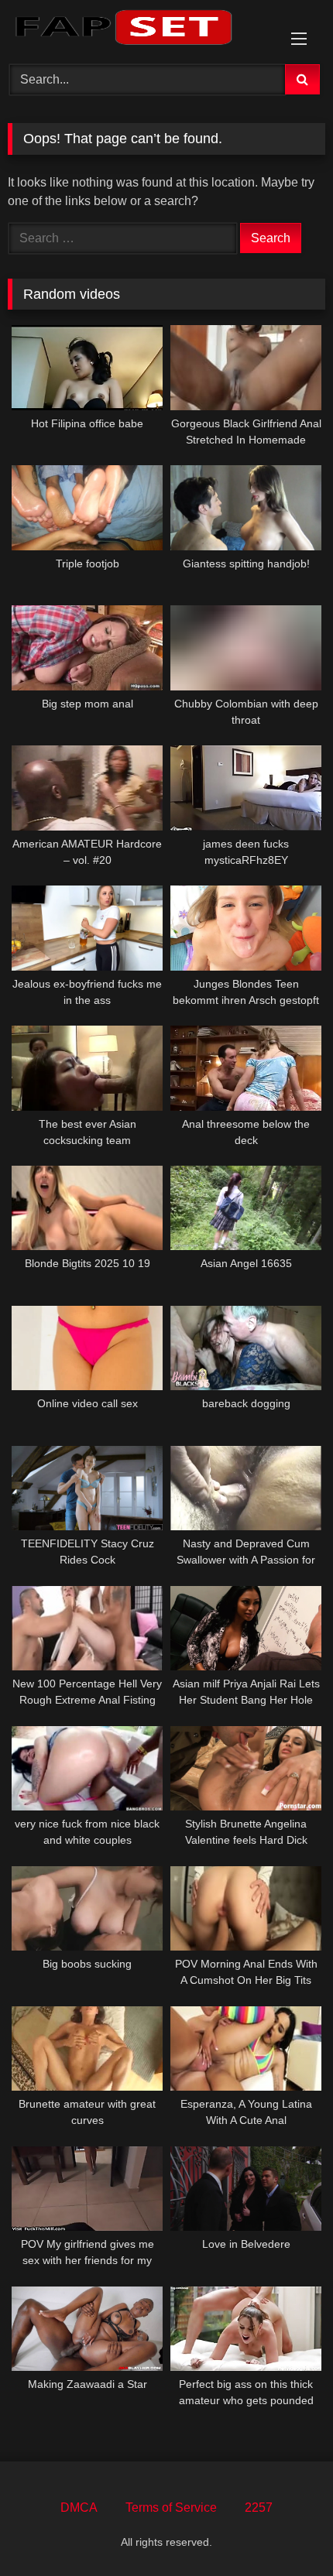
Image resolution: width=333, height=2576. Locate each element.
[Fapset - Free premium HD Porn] (136, 30)
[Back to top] (285, 2530)
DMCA (79, 2507)
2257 (259, 2507)
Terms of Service (171, 2507)
